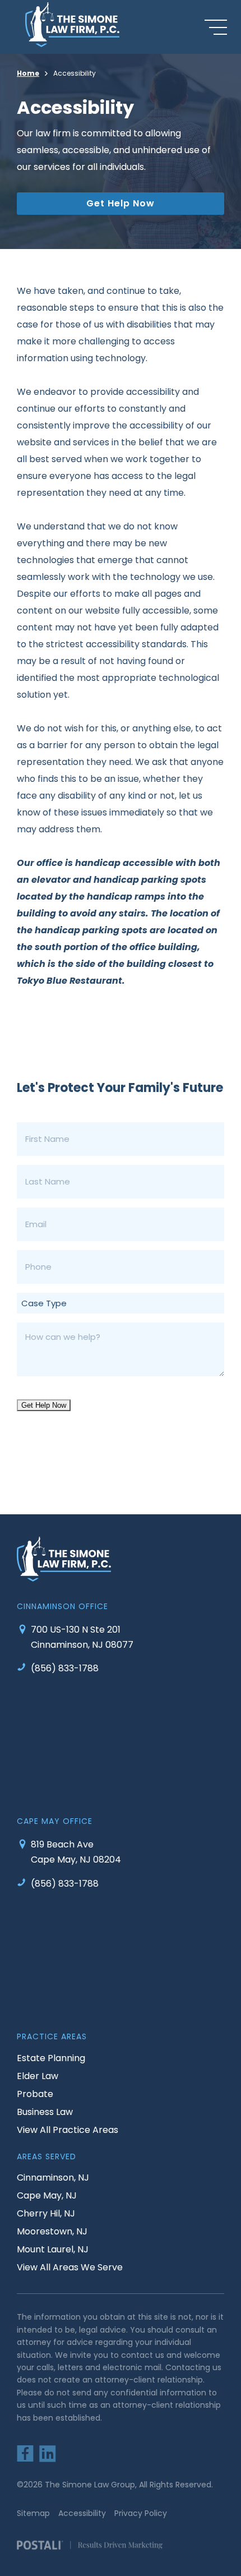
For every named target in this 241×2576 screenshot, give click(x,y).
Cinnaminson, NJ (53, 2178)
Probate (35, 2094)
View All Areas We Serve (70, 2267)
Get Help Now (121, 203)
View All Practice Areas (68, 2130)
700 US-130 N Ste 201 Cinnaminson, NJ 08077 (82, 1637)
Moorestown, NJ (52, 2231)
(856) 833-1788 (65, 1668)
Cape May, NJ (47, 2195)
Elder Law (38, 2076)
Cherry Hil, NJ (46, 2213)
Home (28, 73)
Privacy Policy (141, 2513)
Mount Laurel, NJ (53, 2249)
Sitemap (33, 2513)
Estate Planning (51, 2058)
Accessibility (82, 2513)
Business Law (45, 2112)
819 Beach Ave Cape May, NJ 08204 (76, 1852)
